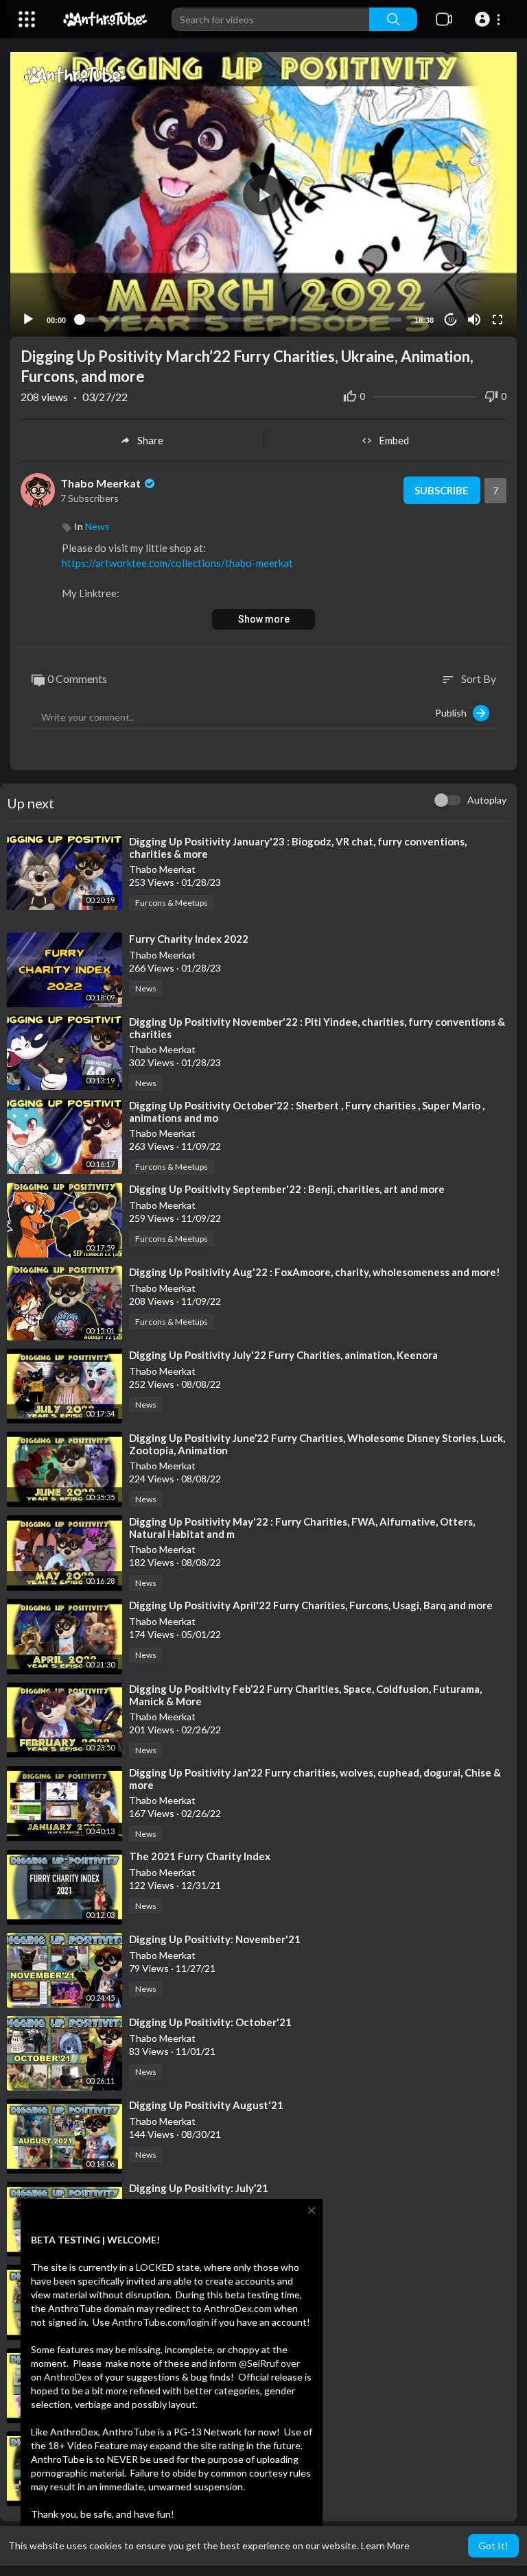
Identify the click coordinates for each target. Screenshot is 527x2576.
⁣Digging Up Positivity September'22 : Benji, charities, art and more (287, 1189)
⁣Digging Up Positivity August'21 (206, 2105)
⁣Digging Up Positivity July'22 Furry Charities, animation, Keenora (283, 1355)
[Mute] (474, 320)
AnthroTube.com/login (161, 2322)
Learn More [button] (385, 2545)
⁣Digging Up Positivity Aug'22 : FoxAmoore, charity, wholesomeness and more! (315, 1272)
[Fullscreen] (497, 320)
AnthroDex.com (238, 2308)
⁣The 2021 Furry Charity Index (200, 1856)
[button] (490, 19)
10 (451, 320)
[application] (263, 194)
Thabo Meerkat (102, 483)
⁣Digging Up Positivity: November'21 (215, 1939)
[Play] (28, 320)
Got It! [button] (493, 2545)
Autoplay (487, 800)
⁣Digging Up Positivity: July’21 (199, 2188)
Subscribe (442, 490)
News (97, 526)
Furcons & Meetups (172, 903)
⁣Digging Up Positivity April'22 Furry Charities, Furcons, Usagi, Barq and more (311, 1605)
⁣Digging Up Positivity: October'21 (210, 2022)
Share (150, 440)
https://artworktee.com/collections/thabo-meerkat (177, 563)
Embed (394, 440)
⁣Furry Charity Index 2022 (189, 939)
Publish (454, 713)
